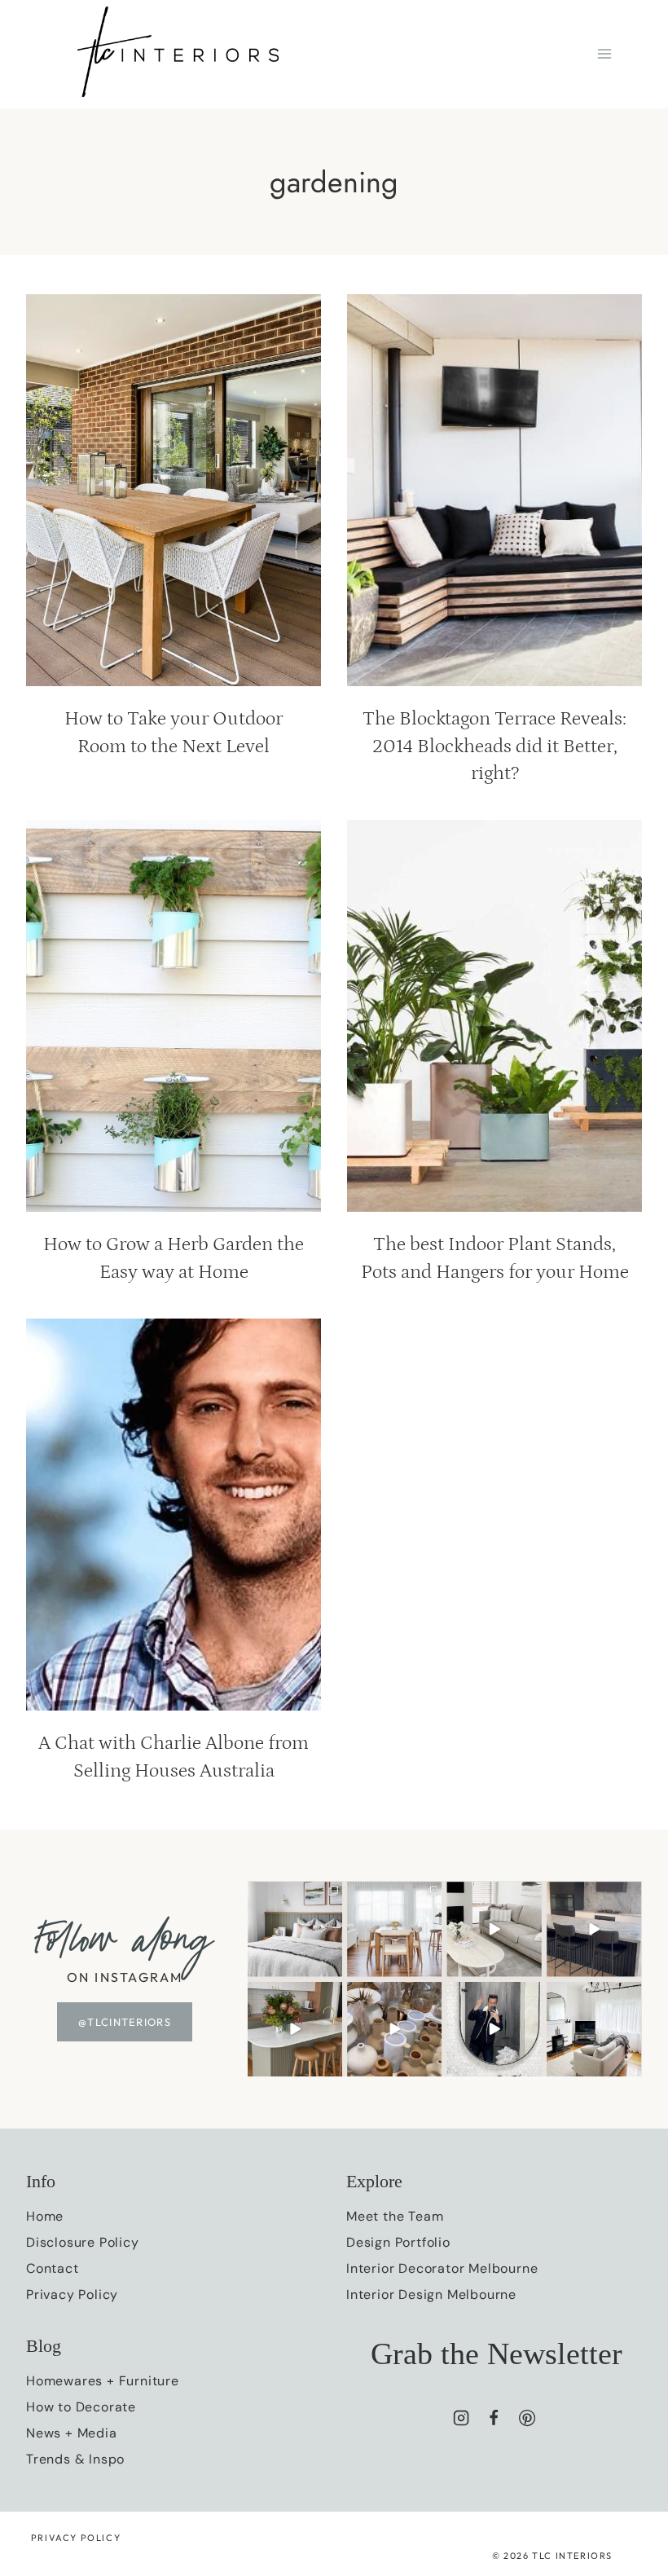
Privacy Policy (72, 2294)
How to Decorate (81, 2407)
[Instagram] (461, 2418)
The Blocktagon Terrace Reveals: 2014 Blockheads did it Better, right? (494, 746)
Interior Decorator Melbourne (442, 2268)
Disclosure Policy (83, 2242)
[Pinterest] (527, 2418)
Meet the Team (395, 2216)
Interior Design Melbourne (431, 2294)
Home (45, 2216)
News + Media (72, 2433)
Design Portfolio (398, 2242)
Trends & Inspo (75, 2459)
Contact (53, 2268)
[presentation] (174, 490)
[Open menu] (604, 54)
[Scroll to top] (626, 2411)
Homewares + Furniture (103, 2381)
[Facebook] (494, 2418)
